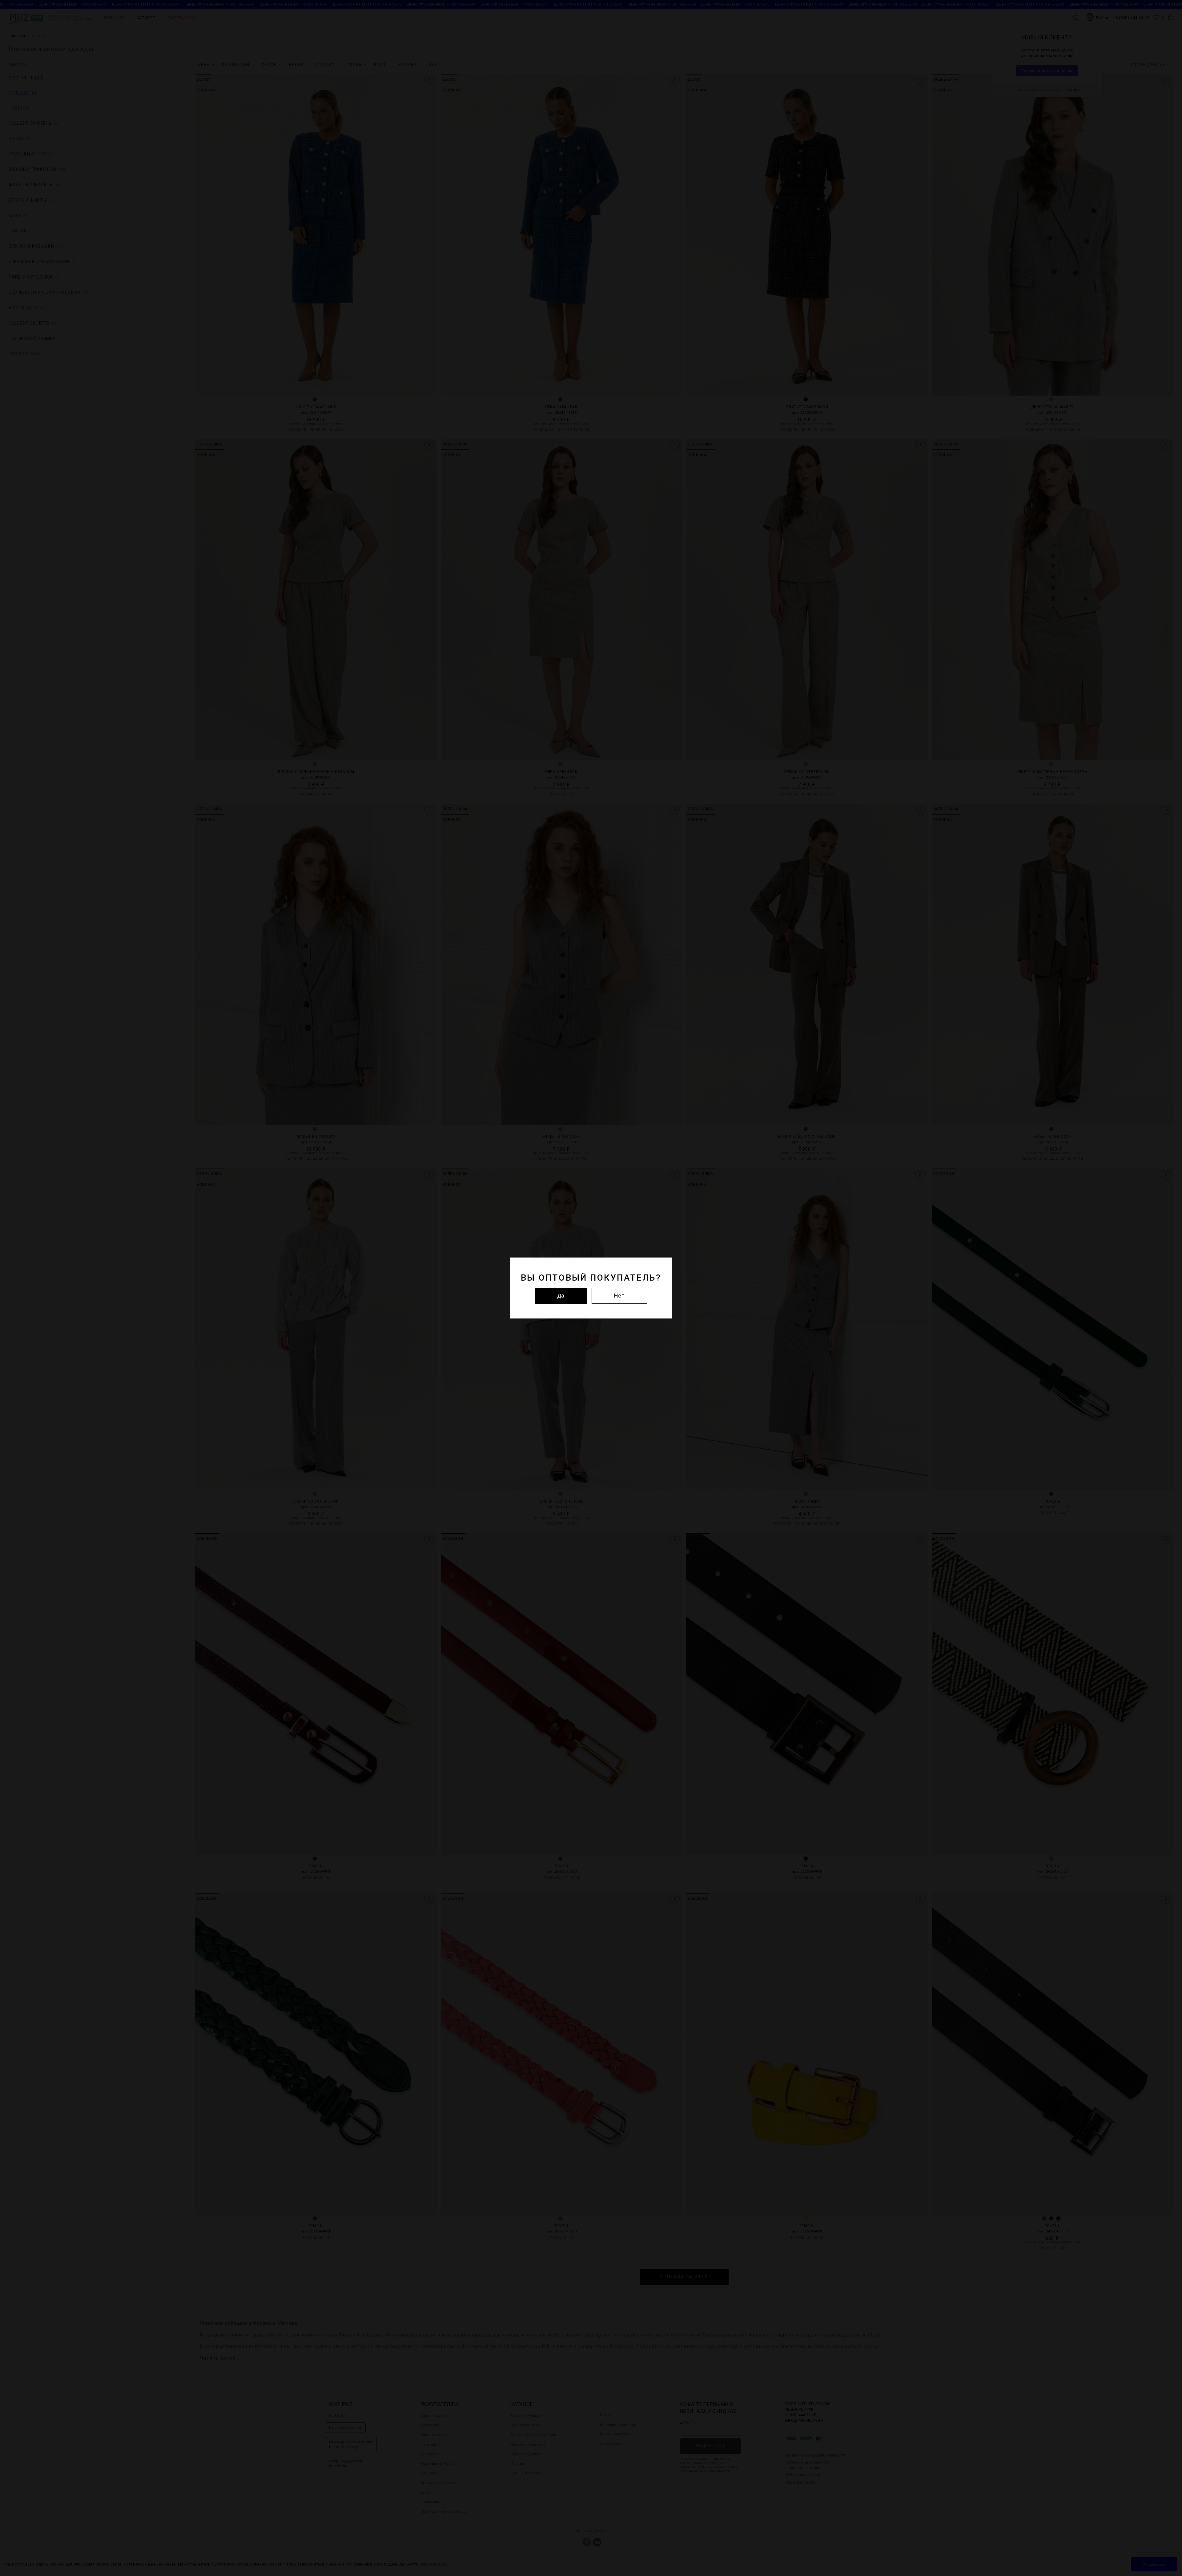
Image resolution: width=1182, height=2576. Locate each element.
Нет (619, 1296)
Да (561, 1296)
